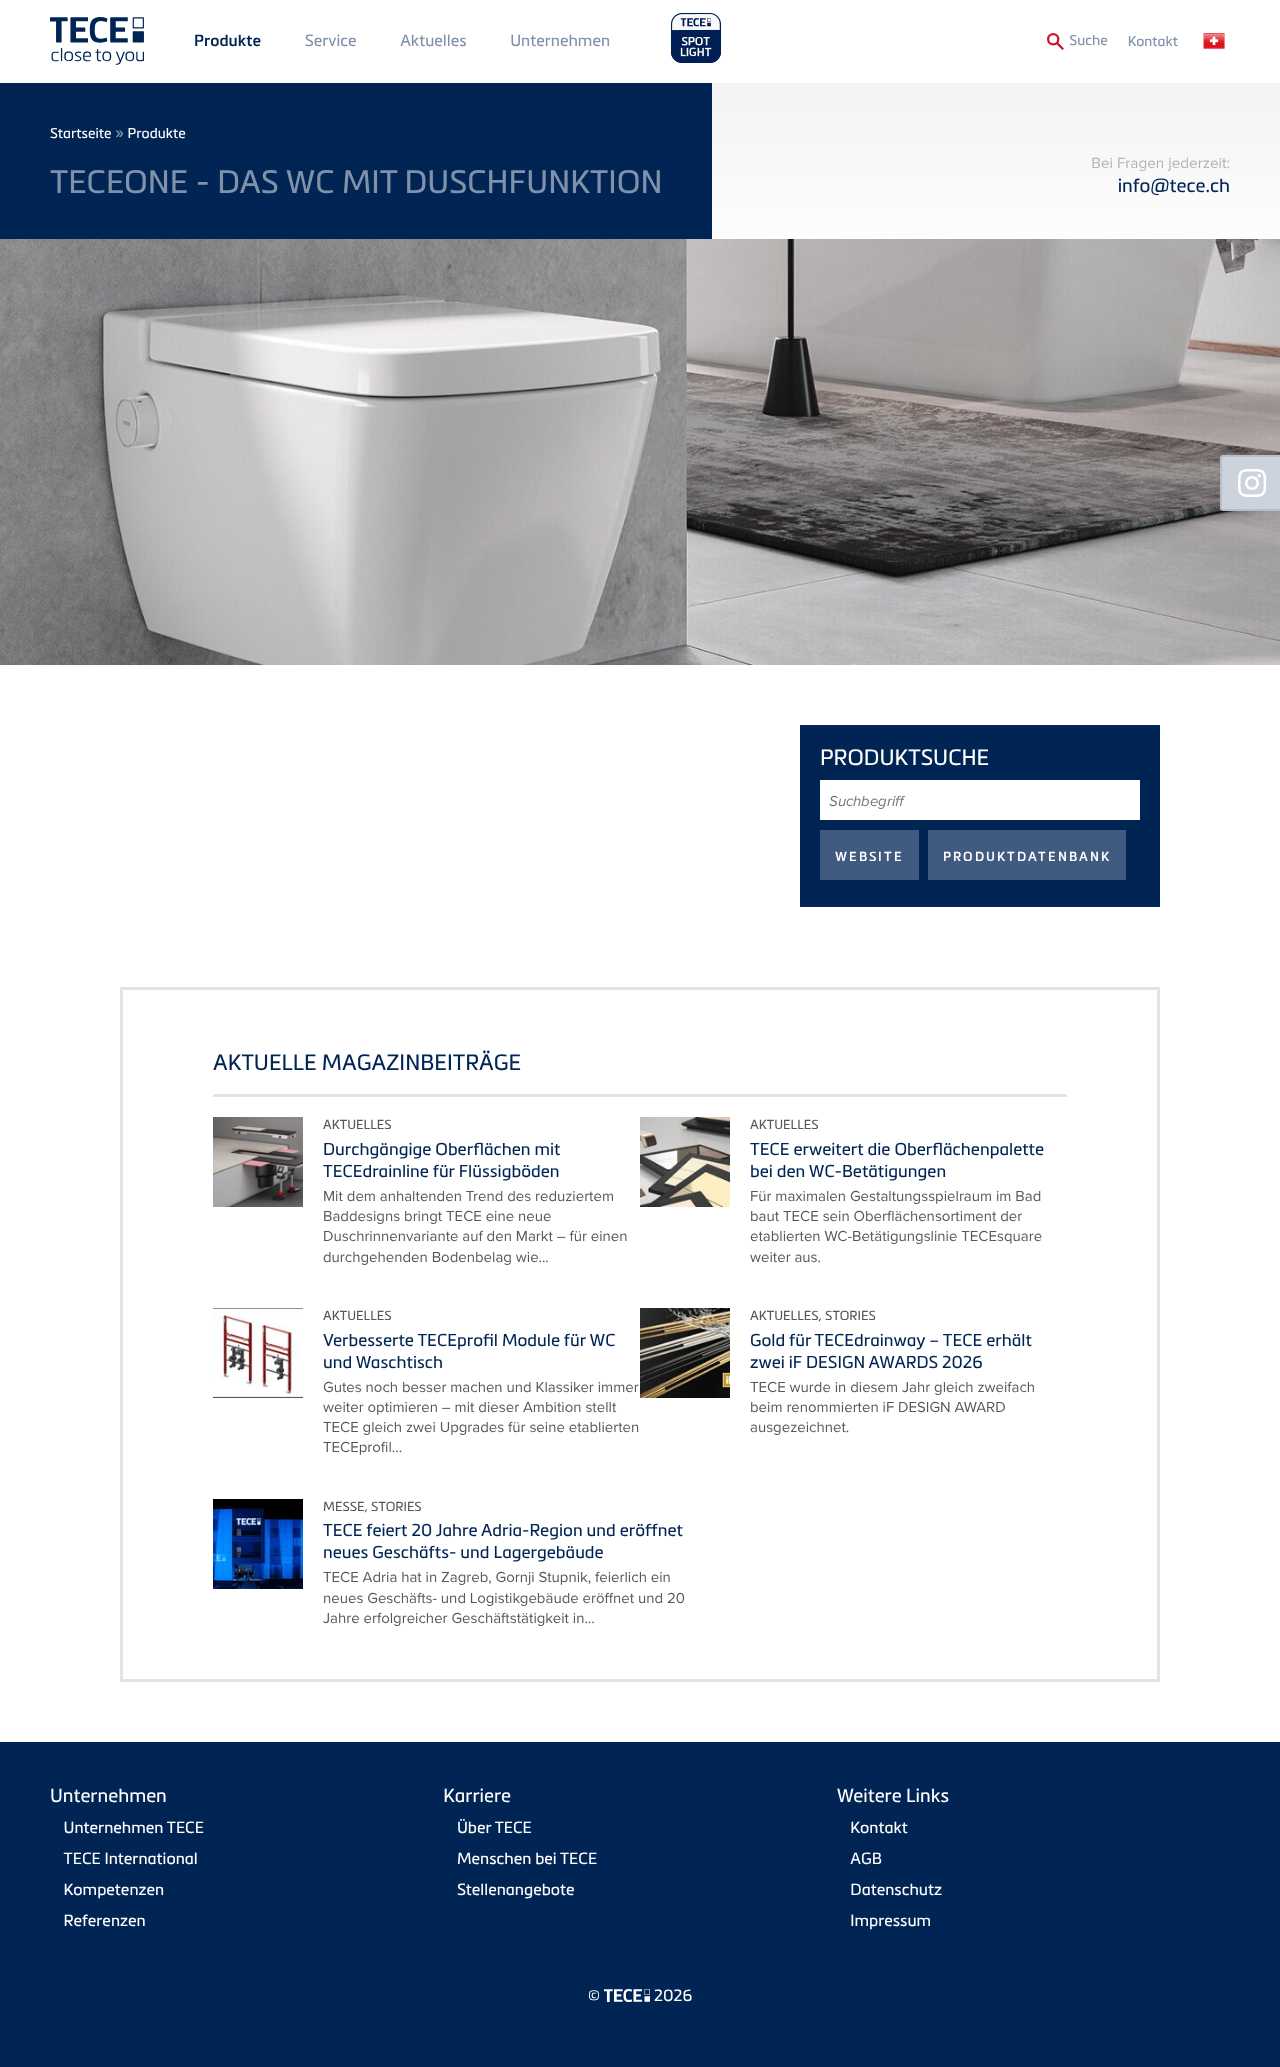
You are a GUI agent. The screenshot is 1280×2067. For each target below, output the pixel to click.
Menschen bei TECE (527, 1858)
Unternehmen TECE (134, 1827)
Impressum (890, 1920)
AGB (866, 1858)
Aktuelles (433, 40)
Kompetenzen (114, 1889)
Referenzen (105, 1920)
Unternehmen (560, 40)
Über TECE (494, 1827)
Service (331, 40)
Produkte (227, 41)
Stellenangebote (516, 1889)
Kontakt (1153, 41)
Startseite (80, 133)
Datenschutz (896, 1889)
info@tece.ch (1174, 185)
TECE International (131, 1858)
